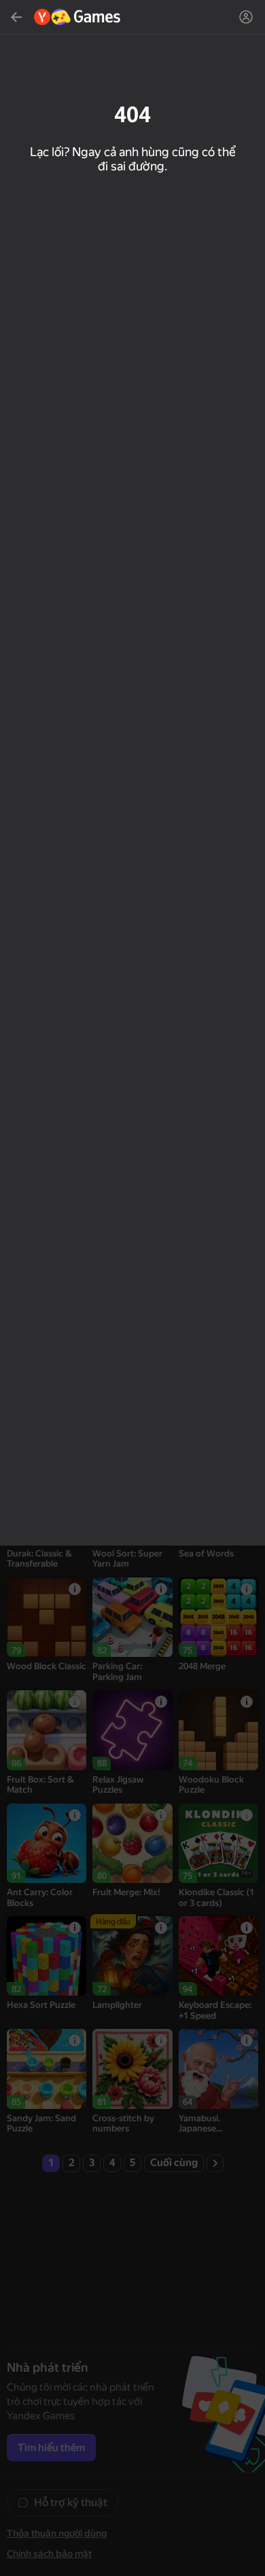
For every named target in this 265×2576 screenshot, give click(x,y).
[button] (132, 1288)
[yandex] (78, 17)
